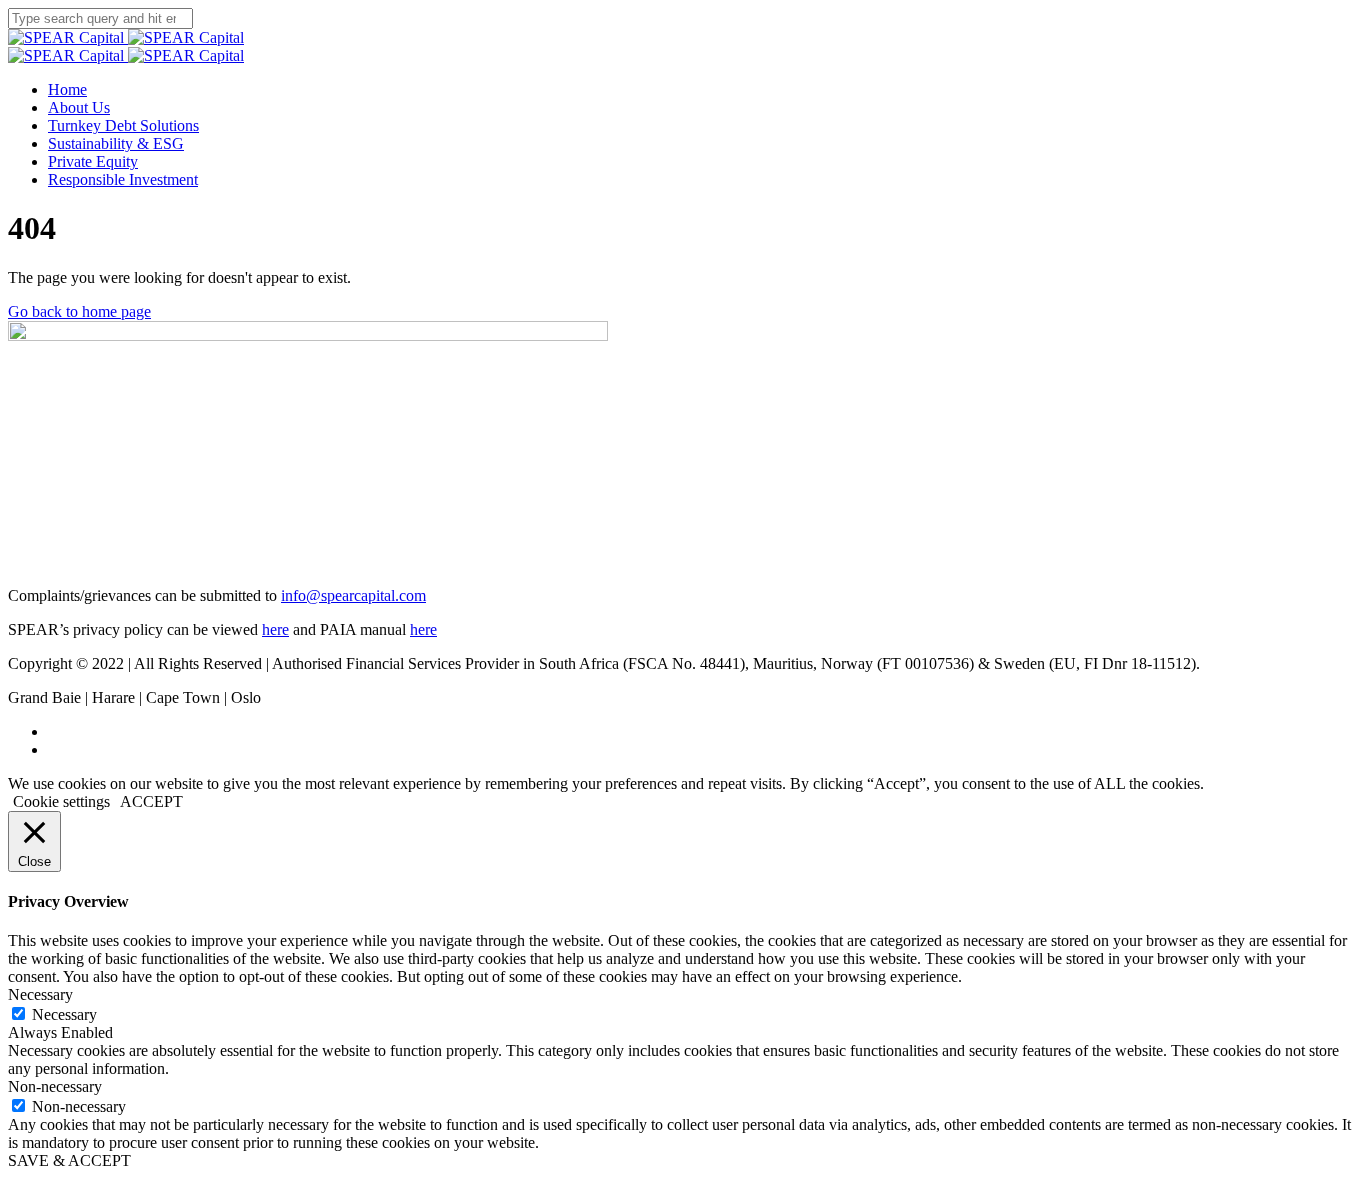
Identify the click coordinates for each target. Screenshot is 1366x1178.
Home (67, 89)
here (275, 629)
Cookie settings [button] (61, 801)
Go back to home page (79, 311)
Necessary (64, 1014)
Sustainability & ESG (116, 143)
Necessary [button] (40, 994)
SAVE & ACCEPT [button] (69, 1160)
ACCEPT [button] (151, 801)
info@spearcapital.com (353, 595)
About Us (79, 107)
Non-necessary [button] (55, 1086)
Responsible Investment (123, 179)
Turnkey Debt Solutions (123, 125)
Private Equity (93, 161)
